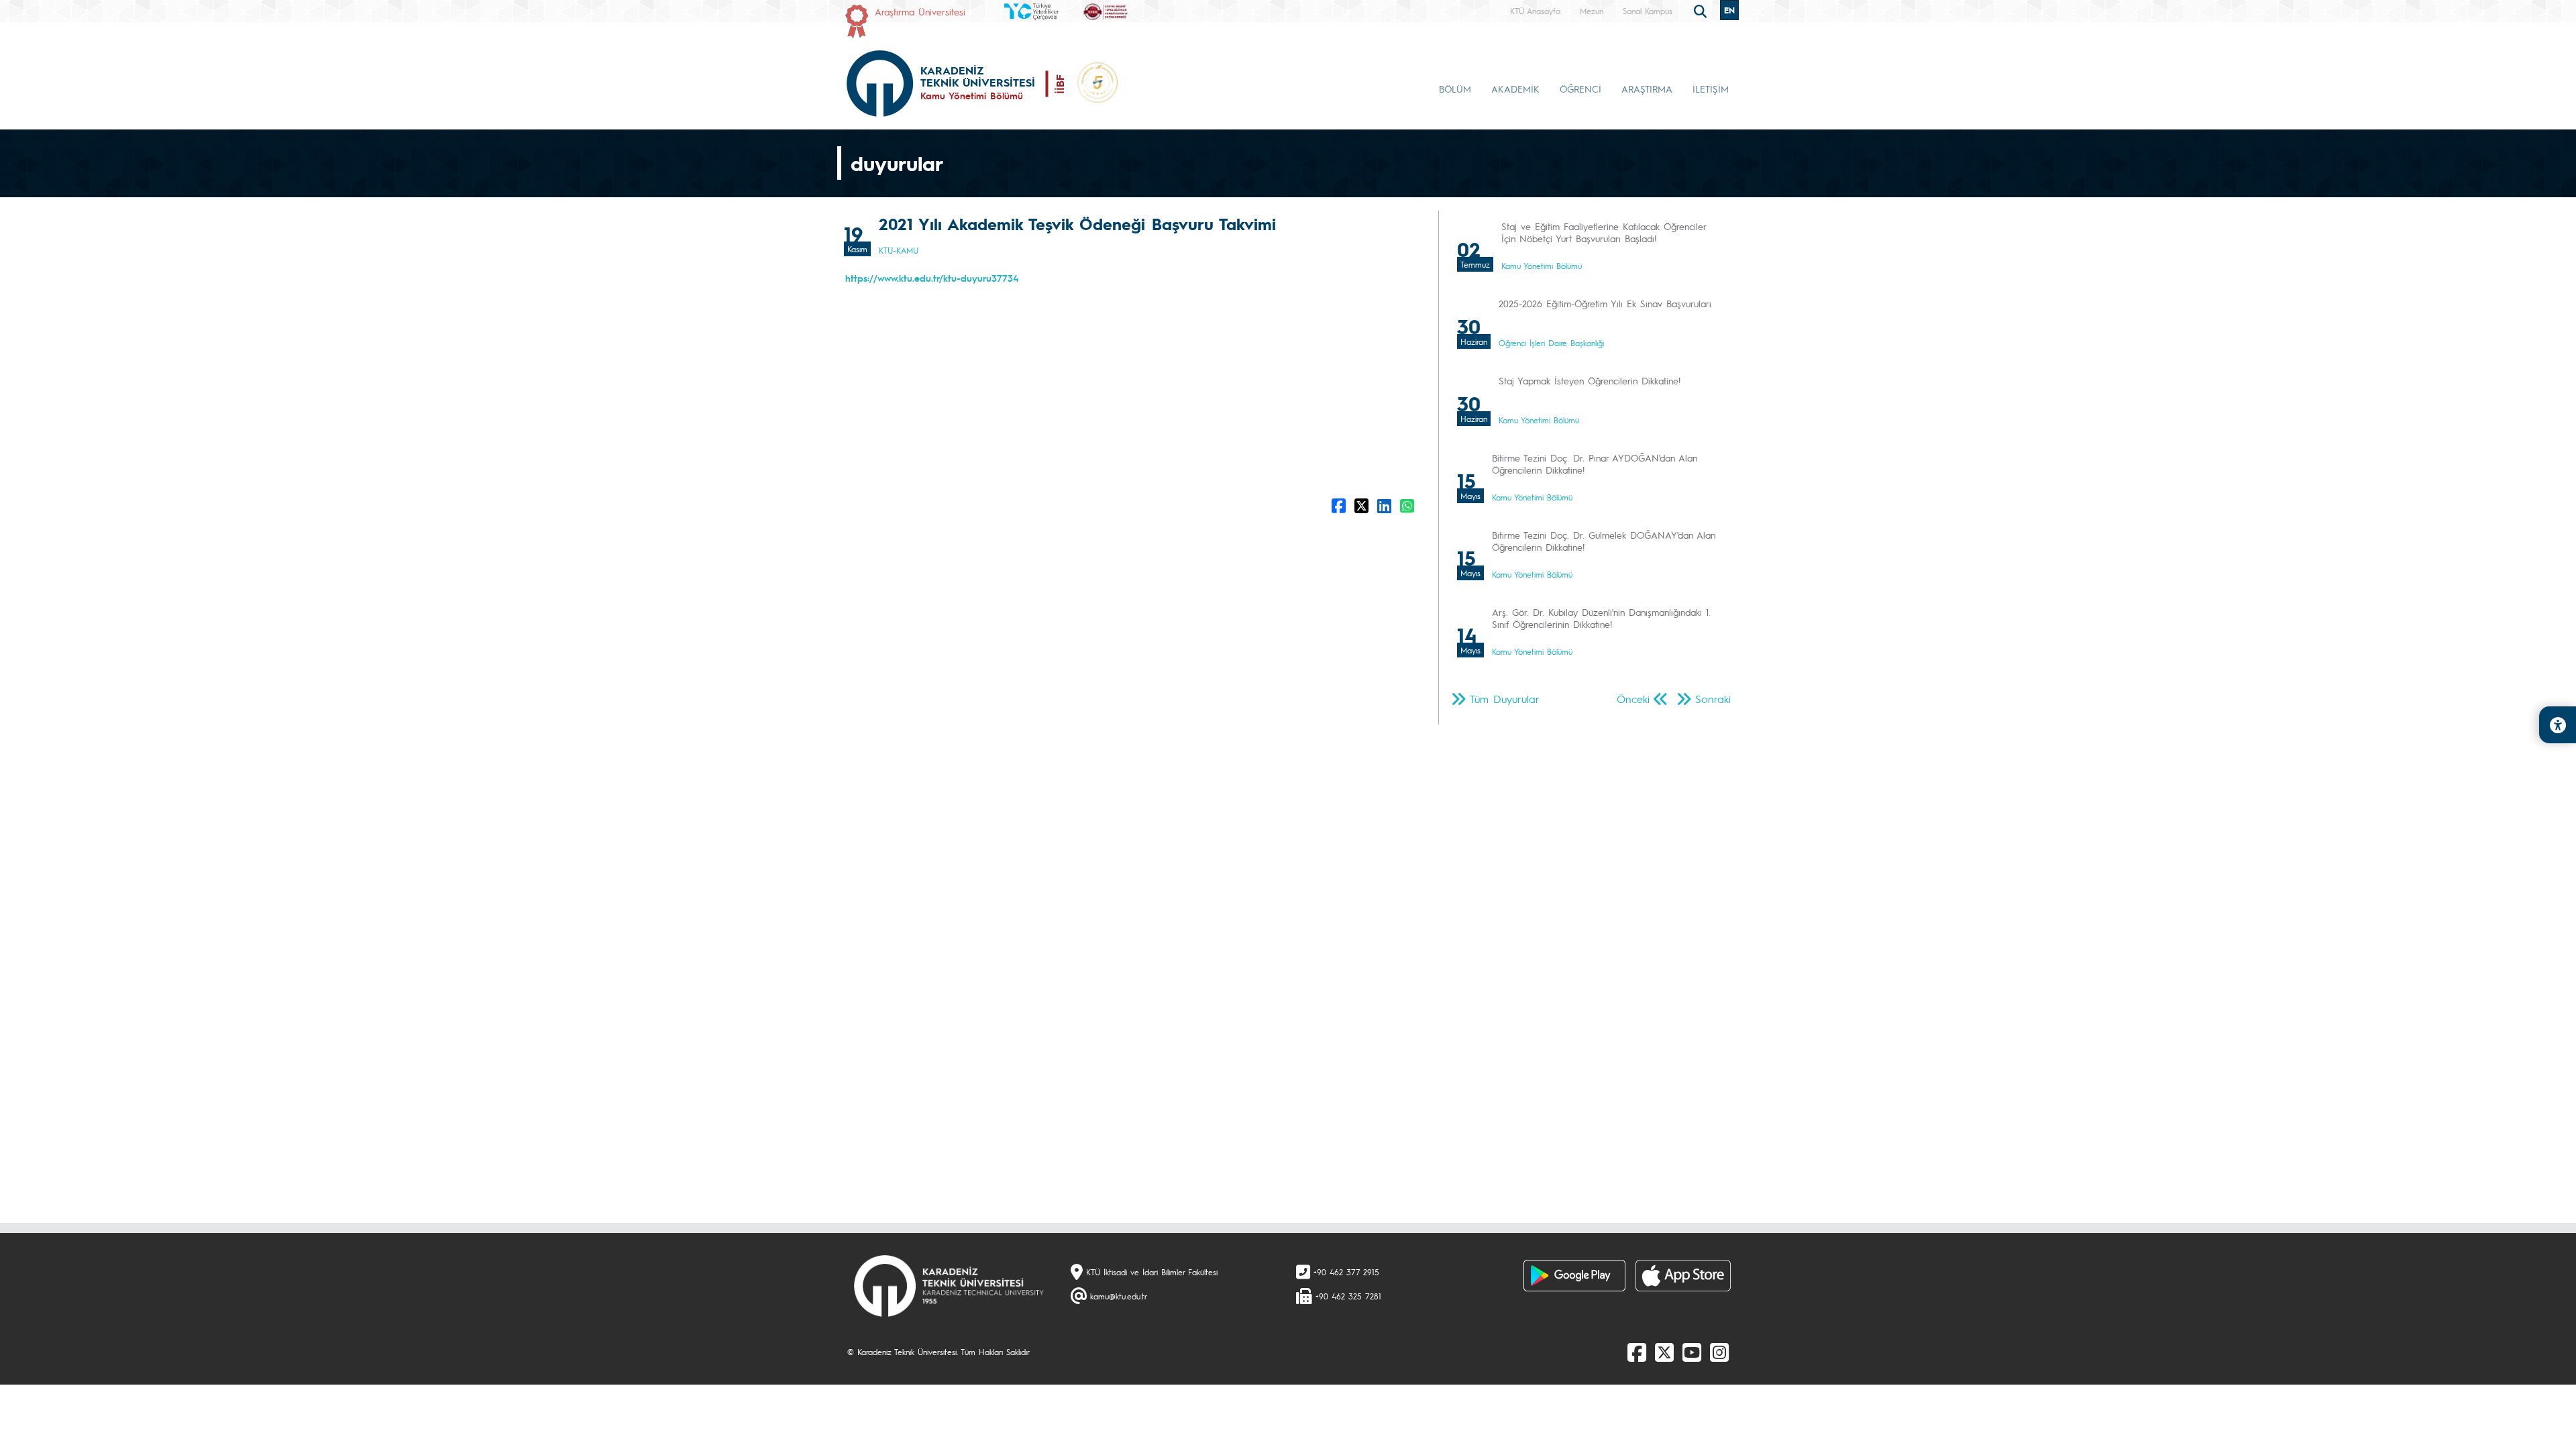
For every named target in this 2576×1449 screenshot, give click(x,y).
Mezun (1592, 11)
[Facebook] (1637, 1352)
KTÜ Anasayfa (1535, 11)
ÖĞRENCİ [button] (1580, 89)
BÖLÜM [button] (1455, 89)
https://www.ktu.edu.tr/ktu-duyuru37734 (932, 278)
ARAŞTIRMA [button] (1647, 89)
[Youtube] (1692, 1352)
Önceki (1633, 699)
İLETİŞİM (1711, 89)
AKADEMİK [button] (1515, 89)
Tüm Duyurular (1505, 699)
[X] (1664, 1352)
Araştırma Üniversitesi (920, 11)
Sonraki (1713, 699)
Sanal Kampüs (1648, 11)
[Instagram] (1719, 1352)
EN (1729, 10)
